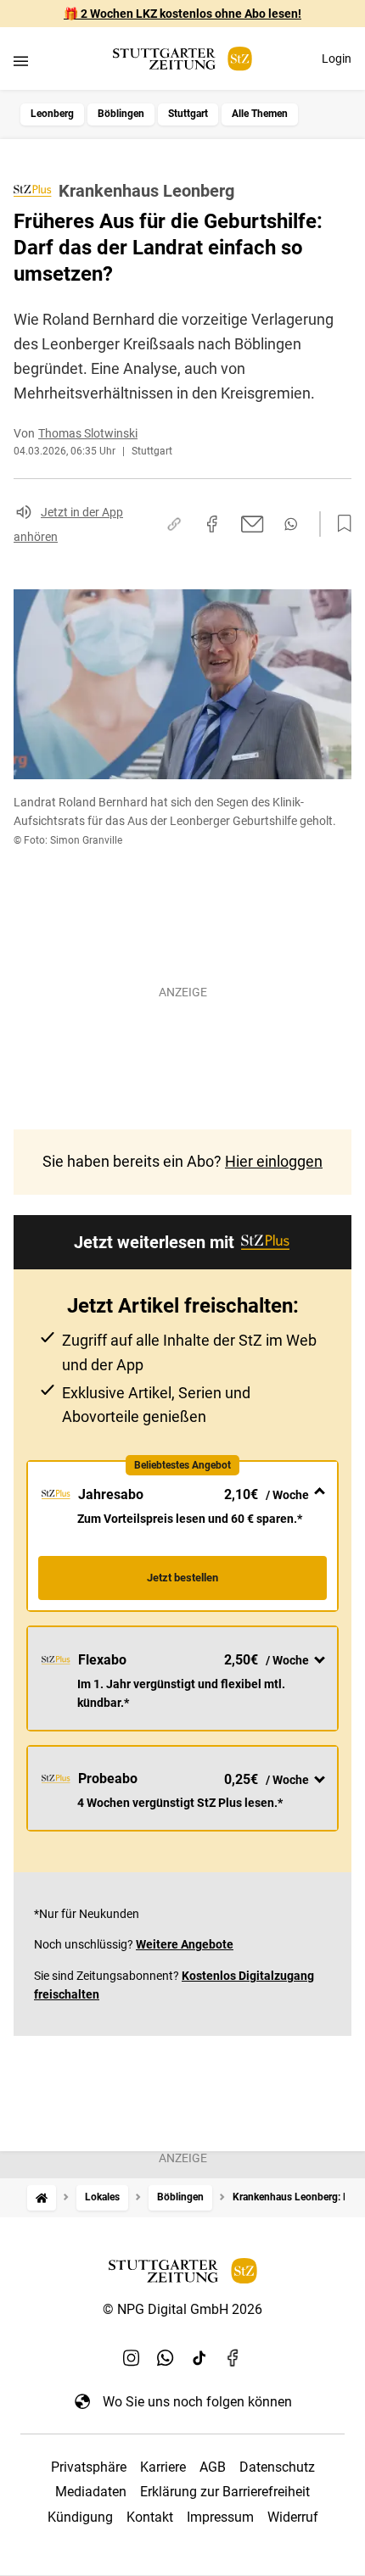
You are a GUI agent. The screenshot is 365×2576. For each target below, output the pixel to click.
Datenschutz (277, 2467)
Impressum (220, 2517)
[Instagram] (132, 2357)
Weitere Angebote (185, 1944)
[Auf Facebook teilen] (212, 524)
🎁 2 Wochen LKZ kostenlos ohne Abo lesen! (182, 14)
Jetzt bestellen (182, 1578)
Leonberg (52, 114)
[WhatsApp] (166, 2357)
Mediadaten (91, 2492)
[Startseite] (42, 2197)
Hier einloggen (274, 1161)
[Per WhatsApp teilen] (291, 524)
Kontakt (150, 2517)
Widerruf (293, 2517)
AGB (213, 2467)
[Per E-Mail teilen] (253, 524)
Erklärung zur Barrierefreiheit (225, 2492)
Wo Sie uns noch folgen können (197, 2402)
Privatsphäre (89, 2467)
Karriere (163, 2467)
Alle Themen (260, 114)
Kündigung (80, 2517)
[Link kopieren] (174, 524)
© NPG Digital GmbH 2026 (182, 2309)
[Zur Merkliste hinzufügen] (340, 524)
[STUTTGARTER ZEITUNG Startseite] (182, 59)
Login (337, 59)
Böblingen (121, 114)
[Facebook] (233, 2357)
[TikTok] (199, 2357)
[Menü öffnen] (21, 61)
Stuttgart (188, 114)
